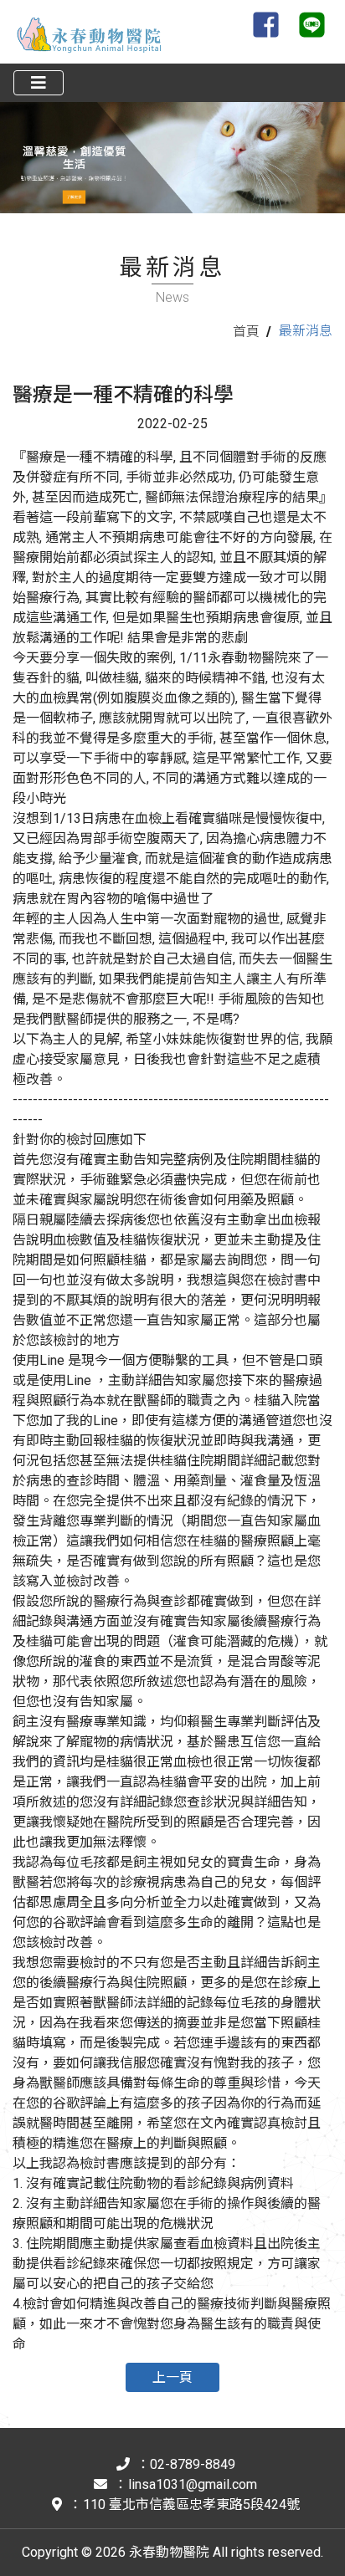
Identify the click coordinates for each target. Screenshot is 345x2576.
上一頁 (172, 2377)
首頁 (246, 332)
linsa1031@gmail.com (193, 2484)
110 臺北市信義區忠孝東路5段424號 (191, 2504)
